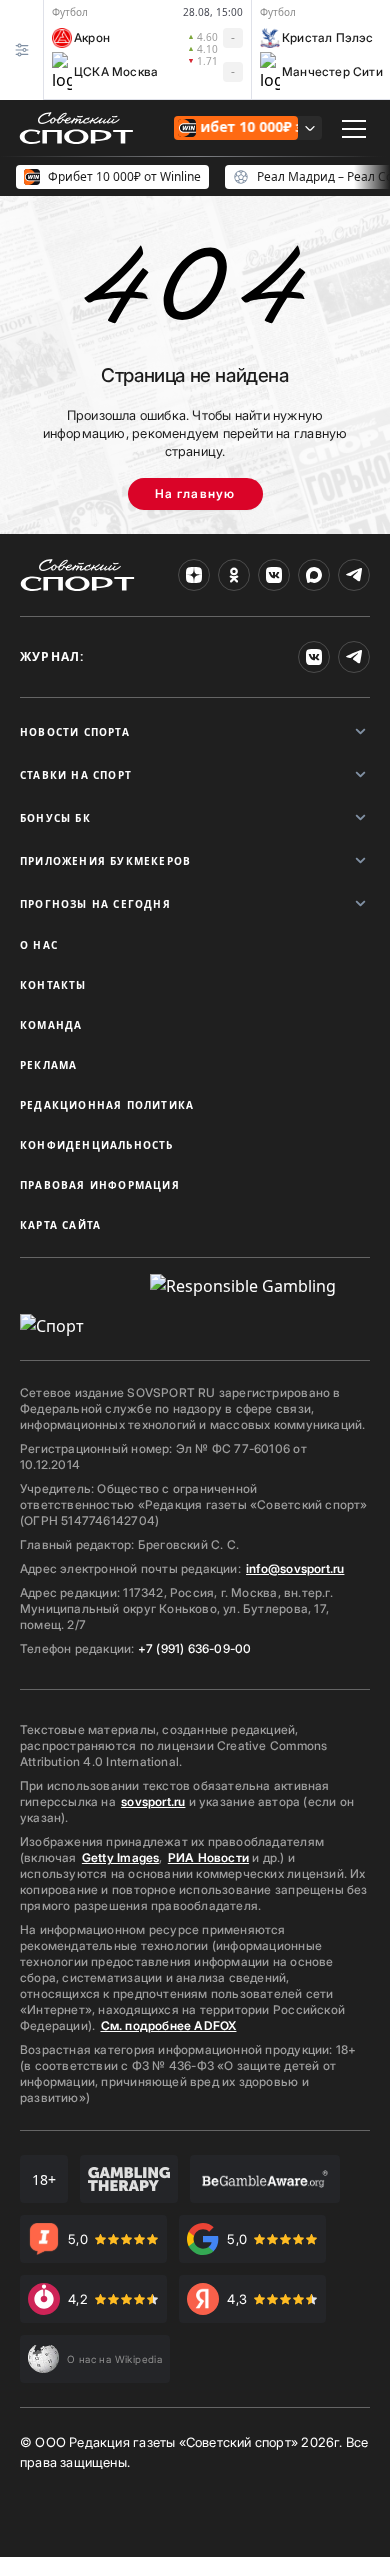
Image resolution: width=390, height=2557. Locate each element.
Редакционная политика (107, 1105)
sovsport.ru (153, 1801)
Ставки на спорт (76, 775)
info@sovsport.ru (295, 1568)
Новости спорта (75, 732)
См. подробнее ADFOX (169, 2025)
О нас (39, 945)
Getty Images (121, 1857)
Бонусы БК (55, 818)
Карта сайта (60, 1225)
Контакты (53, 985)
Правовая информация (100, 1185)
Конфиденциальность (97, 1145)
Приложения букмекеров (105, 861)
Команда (51, 1025)
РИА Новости (208, 1857)
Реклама (48, 1065)
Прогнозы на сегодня (95, 904)
